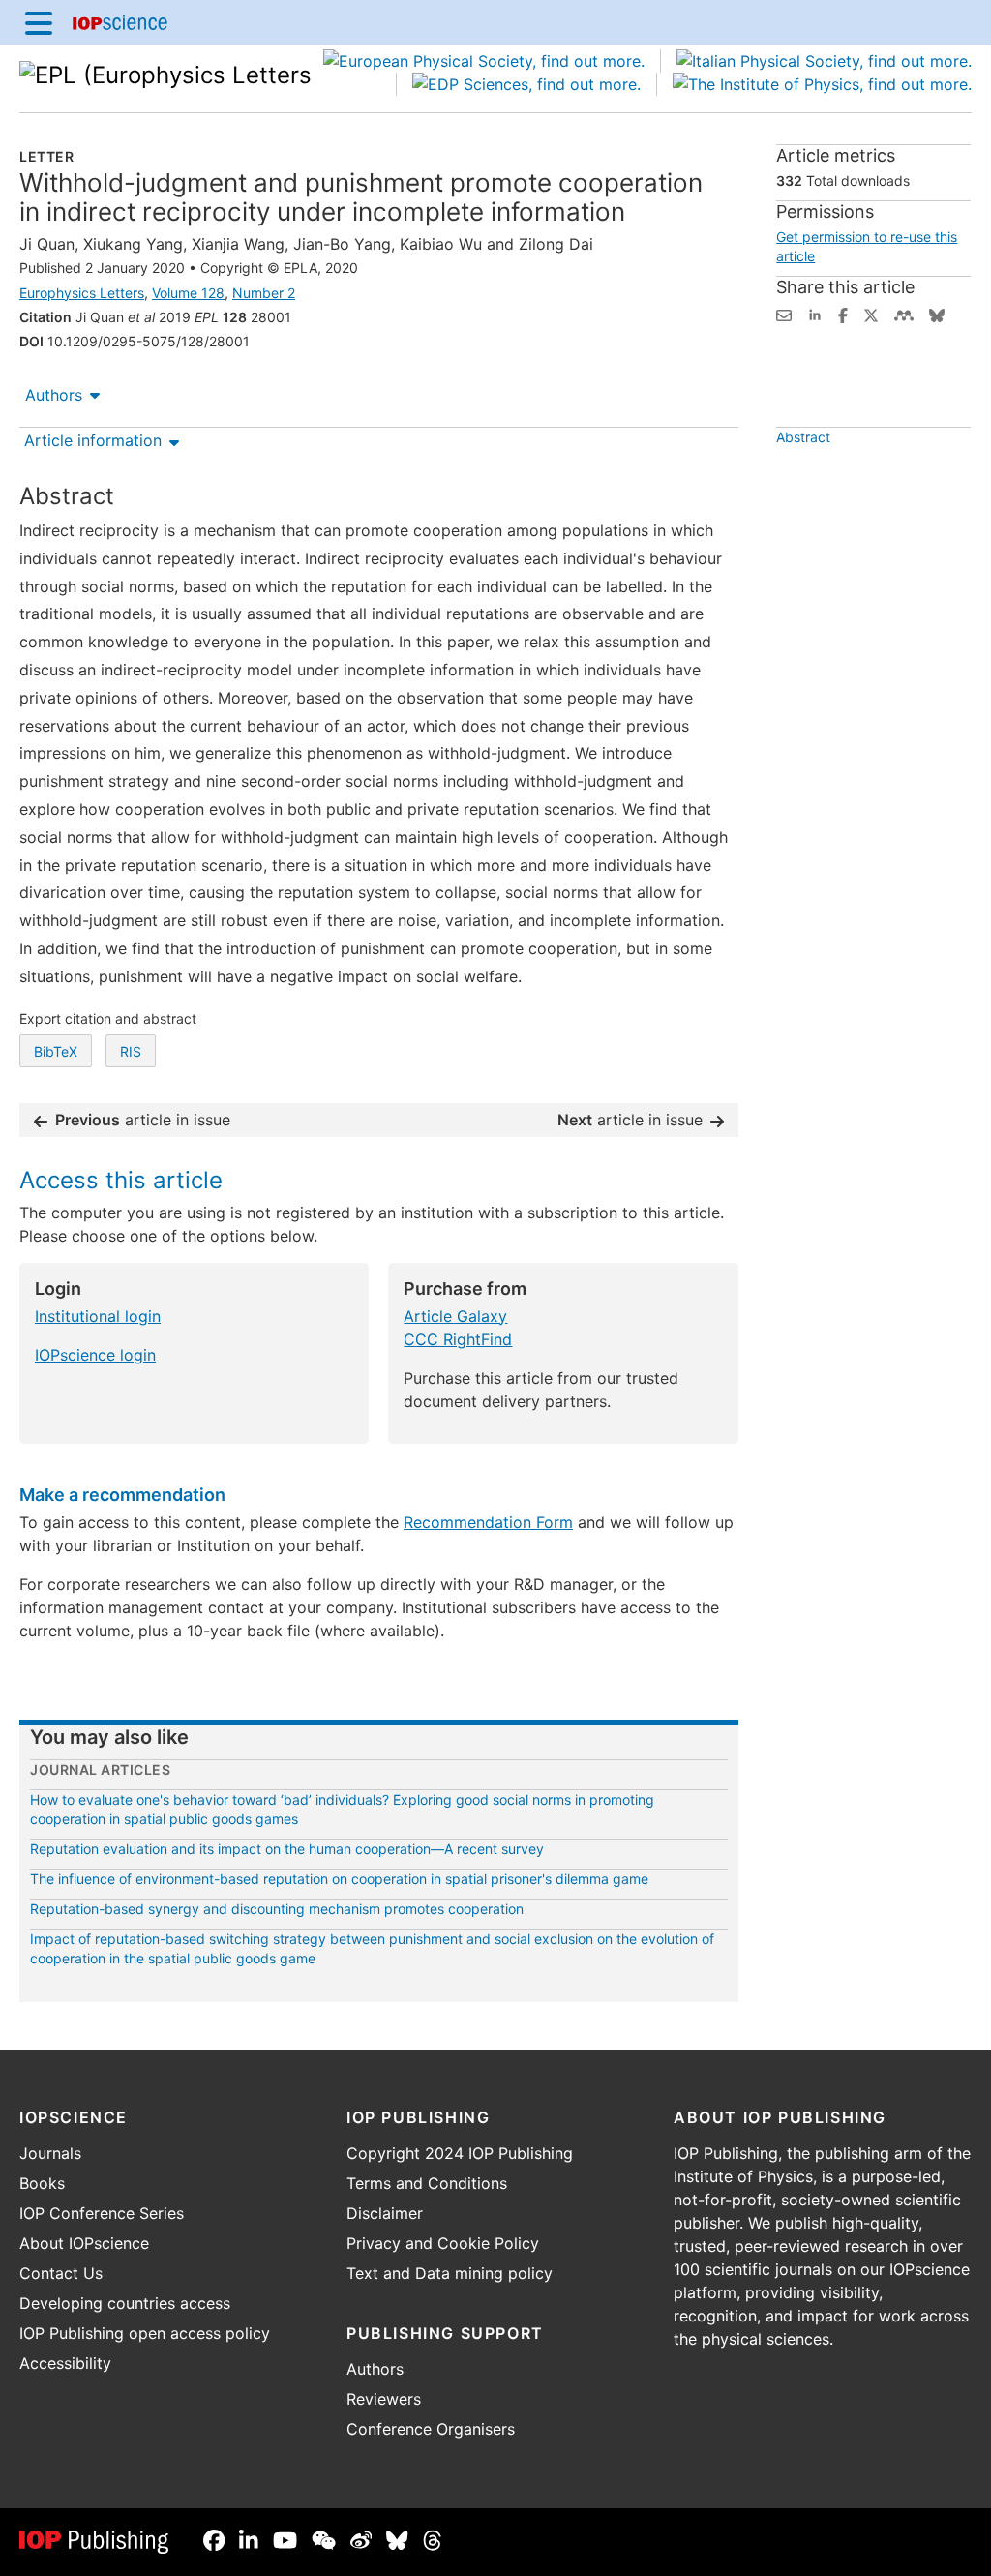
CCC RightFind (458, 1339)
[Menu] (39, 22)
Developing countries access (125, 2303)
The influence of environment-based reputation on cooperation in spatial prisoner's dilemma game (339, 1879)
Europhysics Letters (82, 293)
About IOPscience (84, 2243)
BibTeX (56, 1051)
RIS (131, 1051)
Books (42, 2183)
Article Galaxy (455, 1316)
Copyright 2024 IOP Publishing (460, 2153)
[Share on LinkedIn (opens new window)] (815, 314)
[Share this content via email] (784, 314)
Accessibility (65, 2363)
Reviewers (384, 2399)
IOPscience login (95, 1355)
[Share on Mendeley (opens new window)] (904, 314)
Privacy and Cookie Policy (443, 2243)
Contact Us (61, 2273)
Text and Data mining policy (450, 2273)
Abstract (803, 437)
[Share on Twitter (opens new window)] (871, 314)
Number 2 (264, 293)
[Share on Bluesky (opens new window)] (937, 314)
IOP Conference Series (102, 2213)
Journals (50, 2153)
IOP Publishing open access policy (145, 2333)
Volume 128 (188, 293)
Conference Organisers (431, 2429)
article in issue (143, 1120)
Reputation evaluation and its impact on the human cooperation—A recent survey (287, 1849)
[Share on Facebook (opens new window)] (843, 314)
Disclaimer (385, 2213)
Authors (54, 395)
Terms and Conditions (427, 2183)
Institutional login (98, 1316)
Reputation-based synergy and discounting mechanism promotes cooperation (277, 1909)
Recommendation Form (488, 1522)
